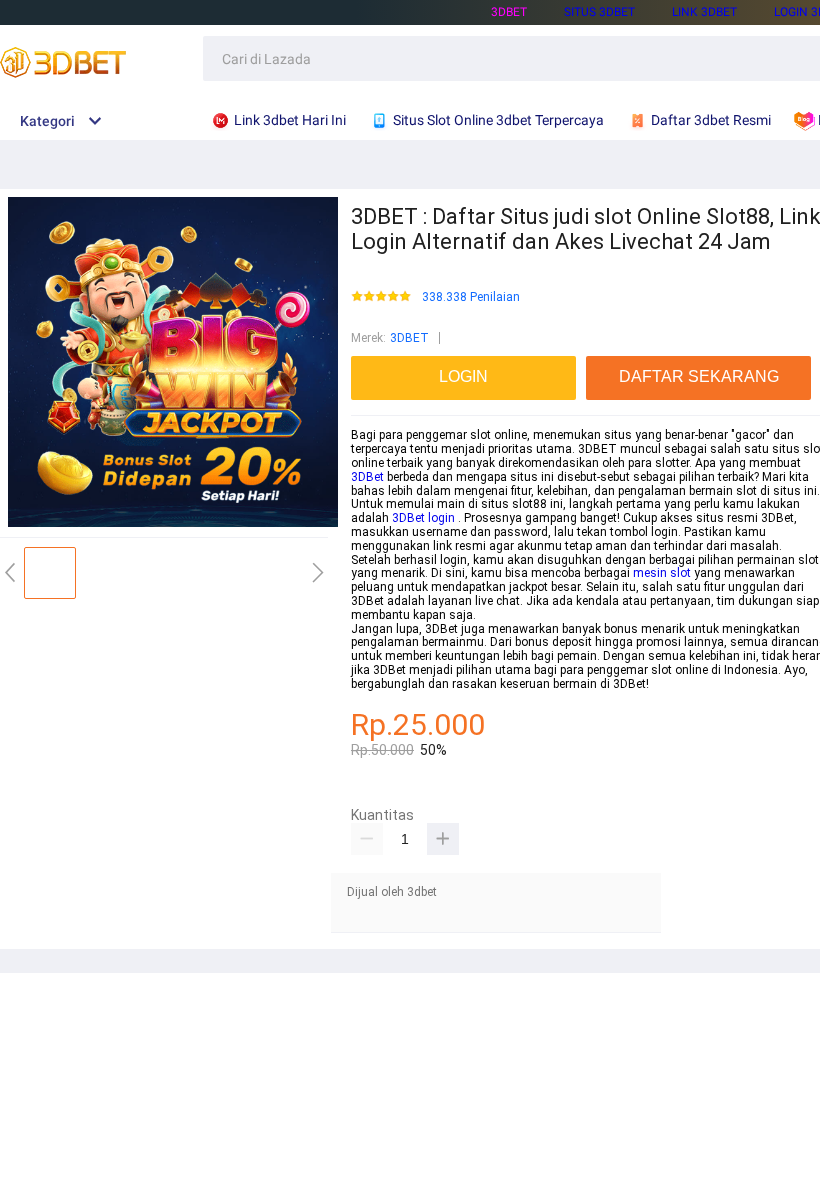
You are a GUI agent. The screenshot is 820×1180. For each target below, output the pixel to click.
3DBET (409, 338)
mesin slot (662, 573)
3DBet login (423, 518)
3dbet (509, 12)
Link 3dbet (704, 12)
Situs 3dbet (599, 12)
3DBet (367, 477)
